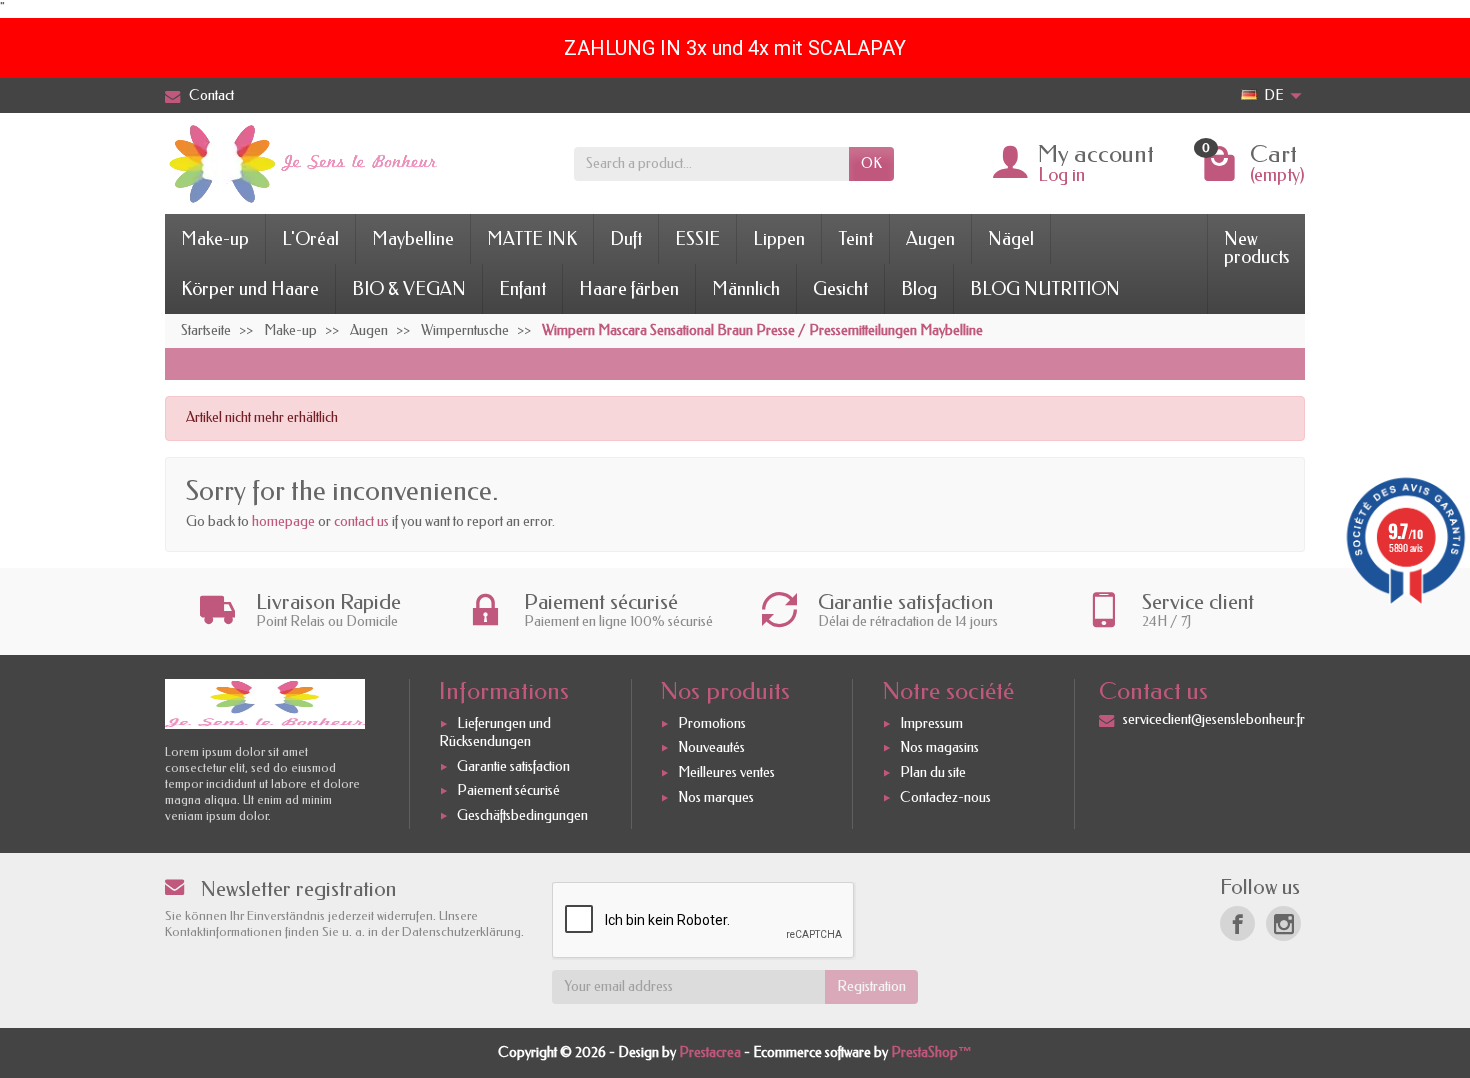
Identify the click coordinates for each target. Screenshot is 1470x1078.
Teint (855, 239)
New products (1256, 248)
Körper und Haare (250, 289)
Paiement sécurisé (508, 790)
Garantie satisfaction (513, 766)
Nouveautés (711, 748)
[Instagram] (1283, 923)
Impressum (931, 723)
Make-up (215, 239)
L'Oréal (310, 239)
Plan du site (933, 772)
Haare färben (629, 289)
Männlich (746, 289)
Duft (626, 239)
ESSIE (697, 239)
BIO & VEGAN (409, 289)
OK (871, 163)
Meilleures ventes (726, 772)
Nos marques (716, 797)
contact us (361, 521)
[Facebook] (1237, 923)
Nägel (1011, 239)
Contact (211, 95)
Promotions (712, 723)
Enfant (522, 289)
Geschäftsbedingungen (522, 815)
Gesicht (840, 289)
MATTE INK (532, 239)
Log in (1061, 175)
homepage (283, 521)
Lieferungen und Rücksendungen (495, 732)
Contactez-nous (945, 797)
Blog (919, 289)
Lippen (779, 239)
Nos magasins (939, 748)
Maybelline (413, 239)
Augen (930, 239)
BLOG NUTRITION (1045, 289)
